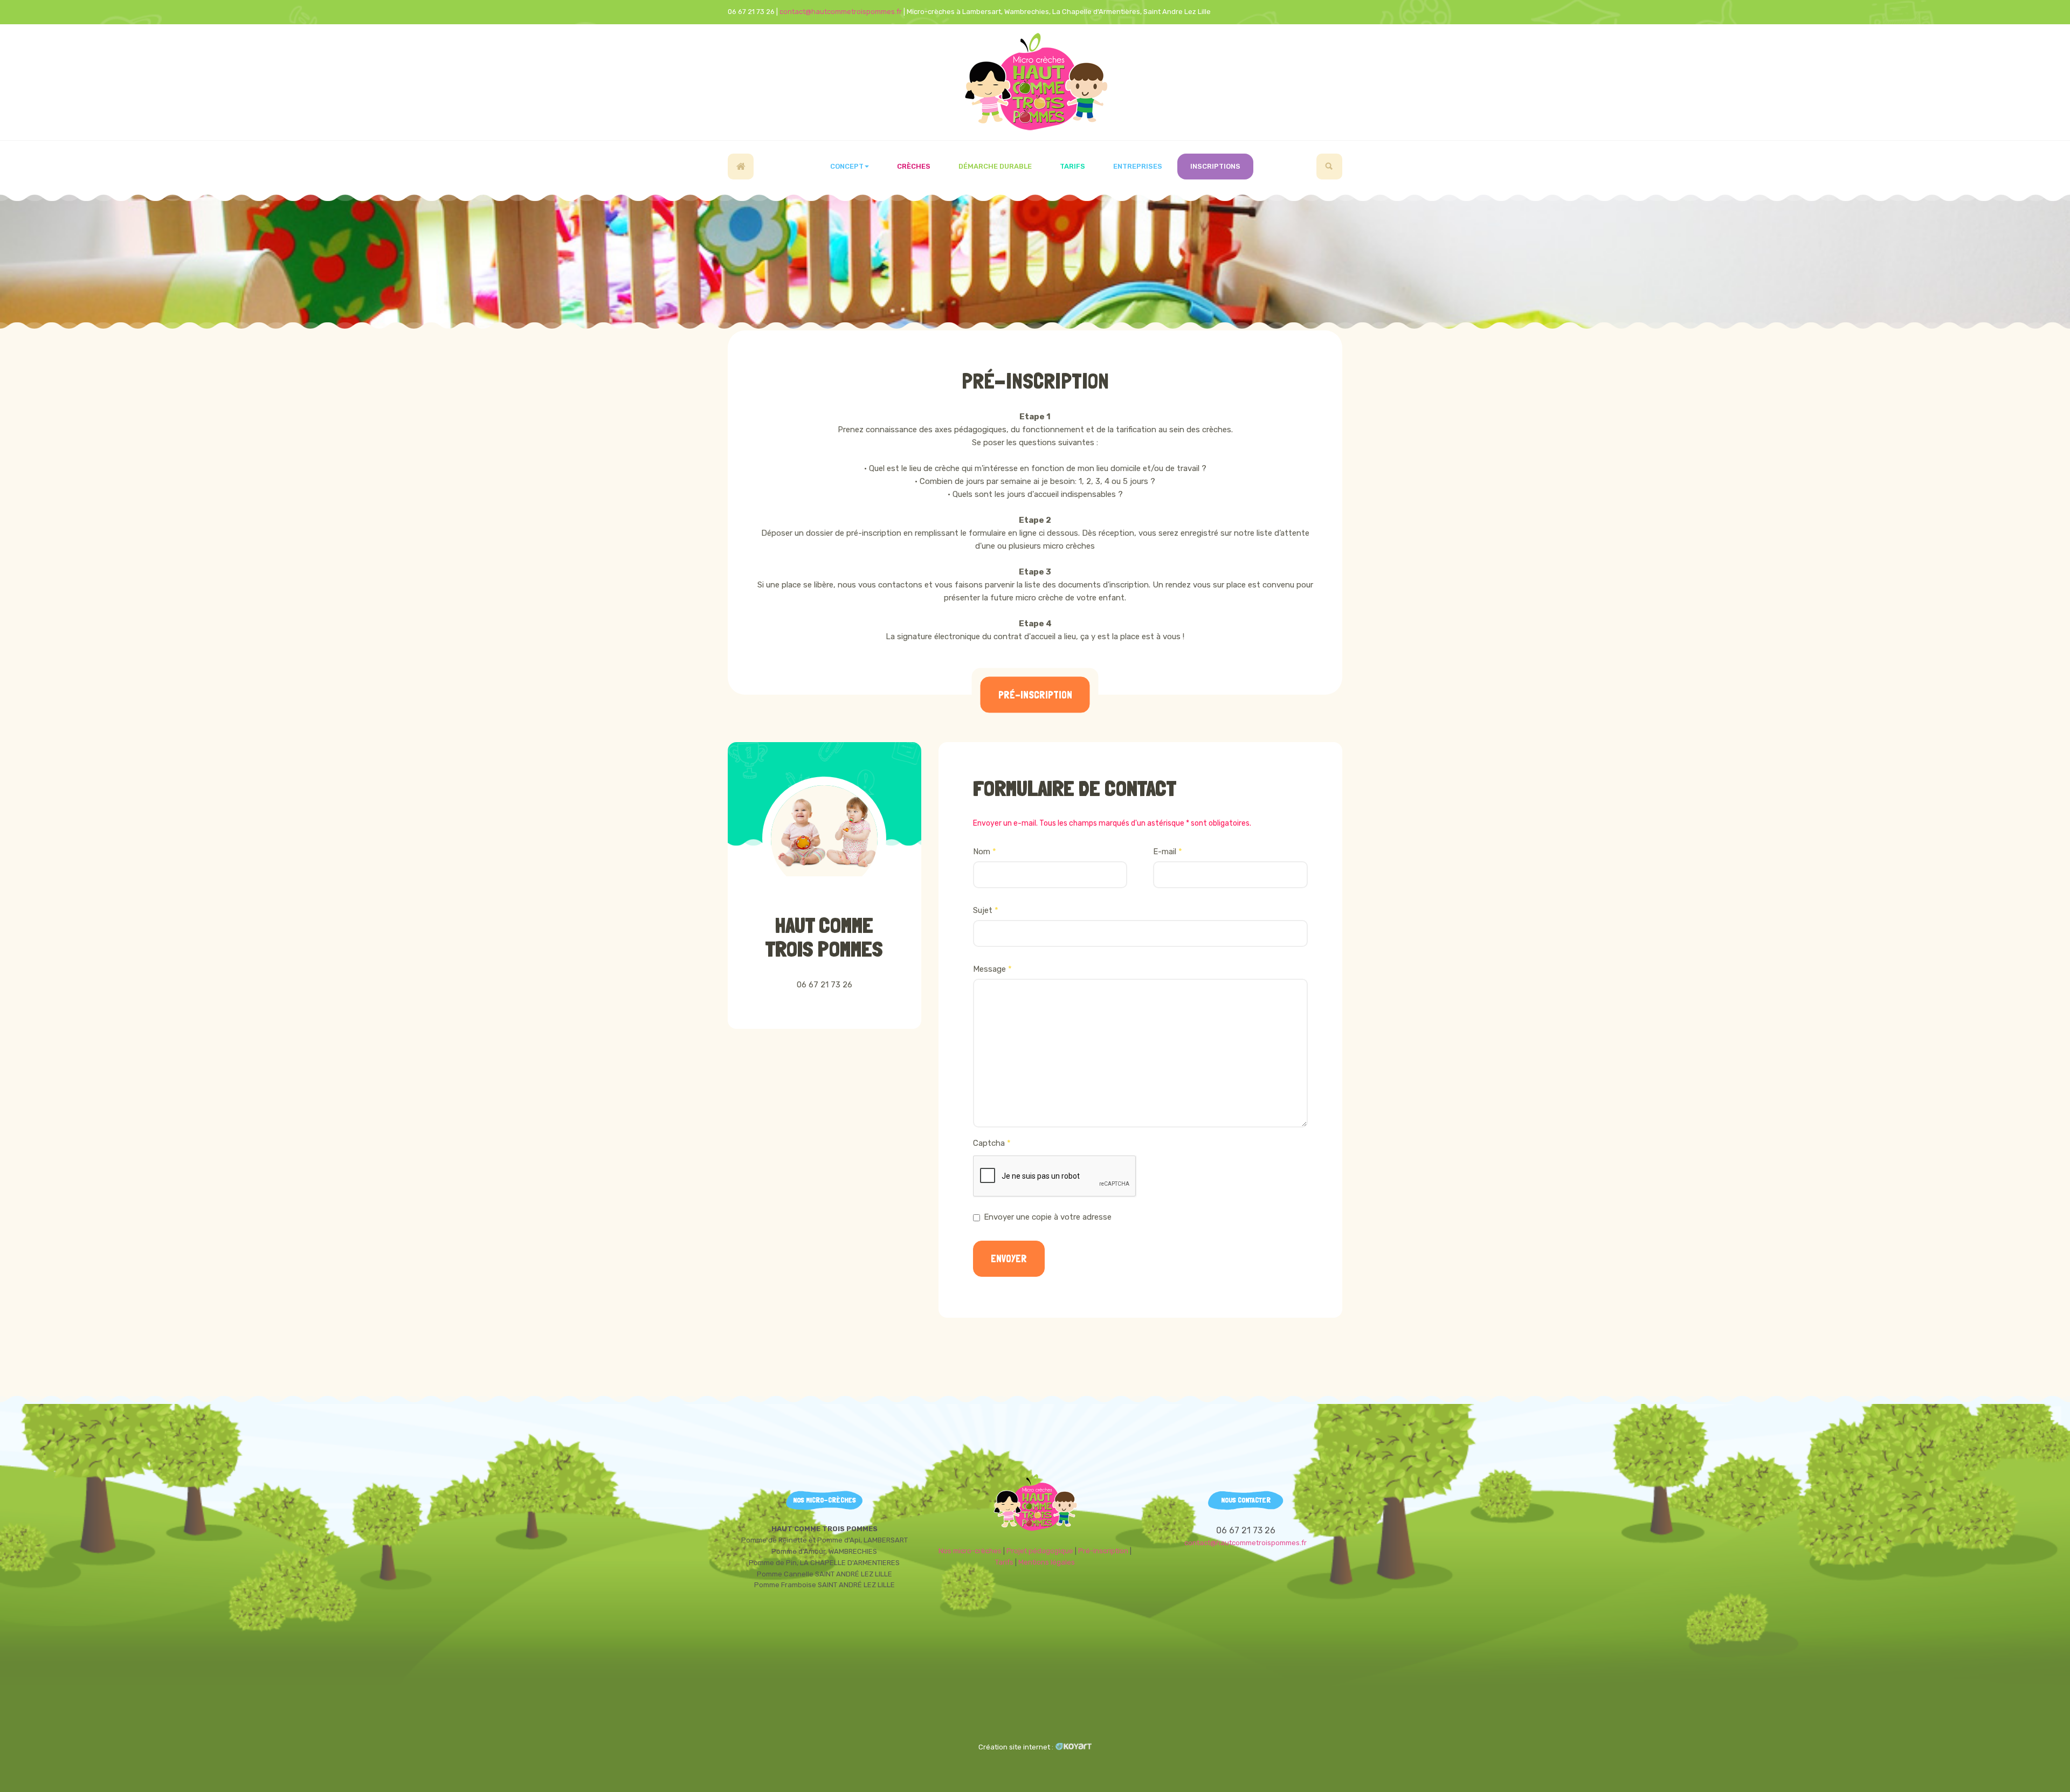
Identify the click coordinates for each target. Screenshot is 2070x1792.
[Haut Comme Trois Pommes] (1035, 82)
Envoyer (1009, 1259)
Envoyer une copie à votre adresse (1048, 1217)
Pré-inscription (1035, 381)
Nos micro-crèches (970, 1551)
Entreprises (1138, 166)
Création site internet (1014, 1747)
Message (992, 969)
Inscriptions (1215, 166)
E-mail (1168, 852)
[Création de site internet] (1074, 1747)
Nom (985, 852)
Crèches (914, 166)
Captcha (992, 1143)
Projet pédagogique (1040, 1551)
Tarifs (1072, 166)
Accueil (741, 167)
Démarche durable (995, 166)
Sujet (986, 910)
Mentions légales (1047, 1562)
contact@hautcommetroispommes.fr (841, 12)
